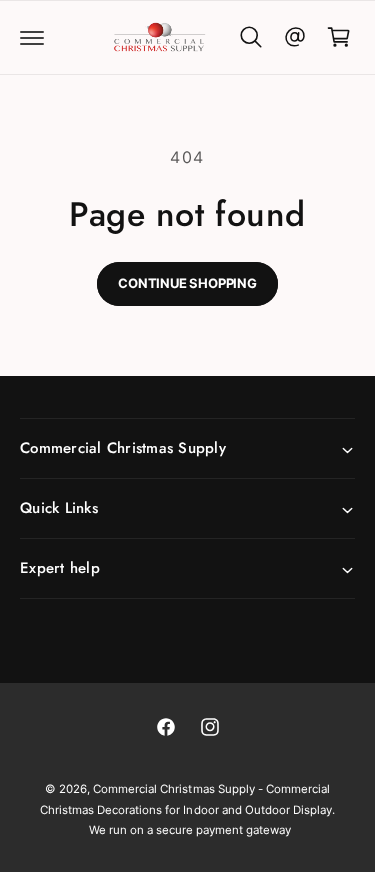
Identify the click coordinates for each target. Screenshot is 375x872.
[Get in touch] (295, 37)
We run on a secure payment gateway (190, 830)
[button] (32, 37)
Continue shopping (187, 283)
